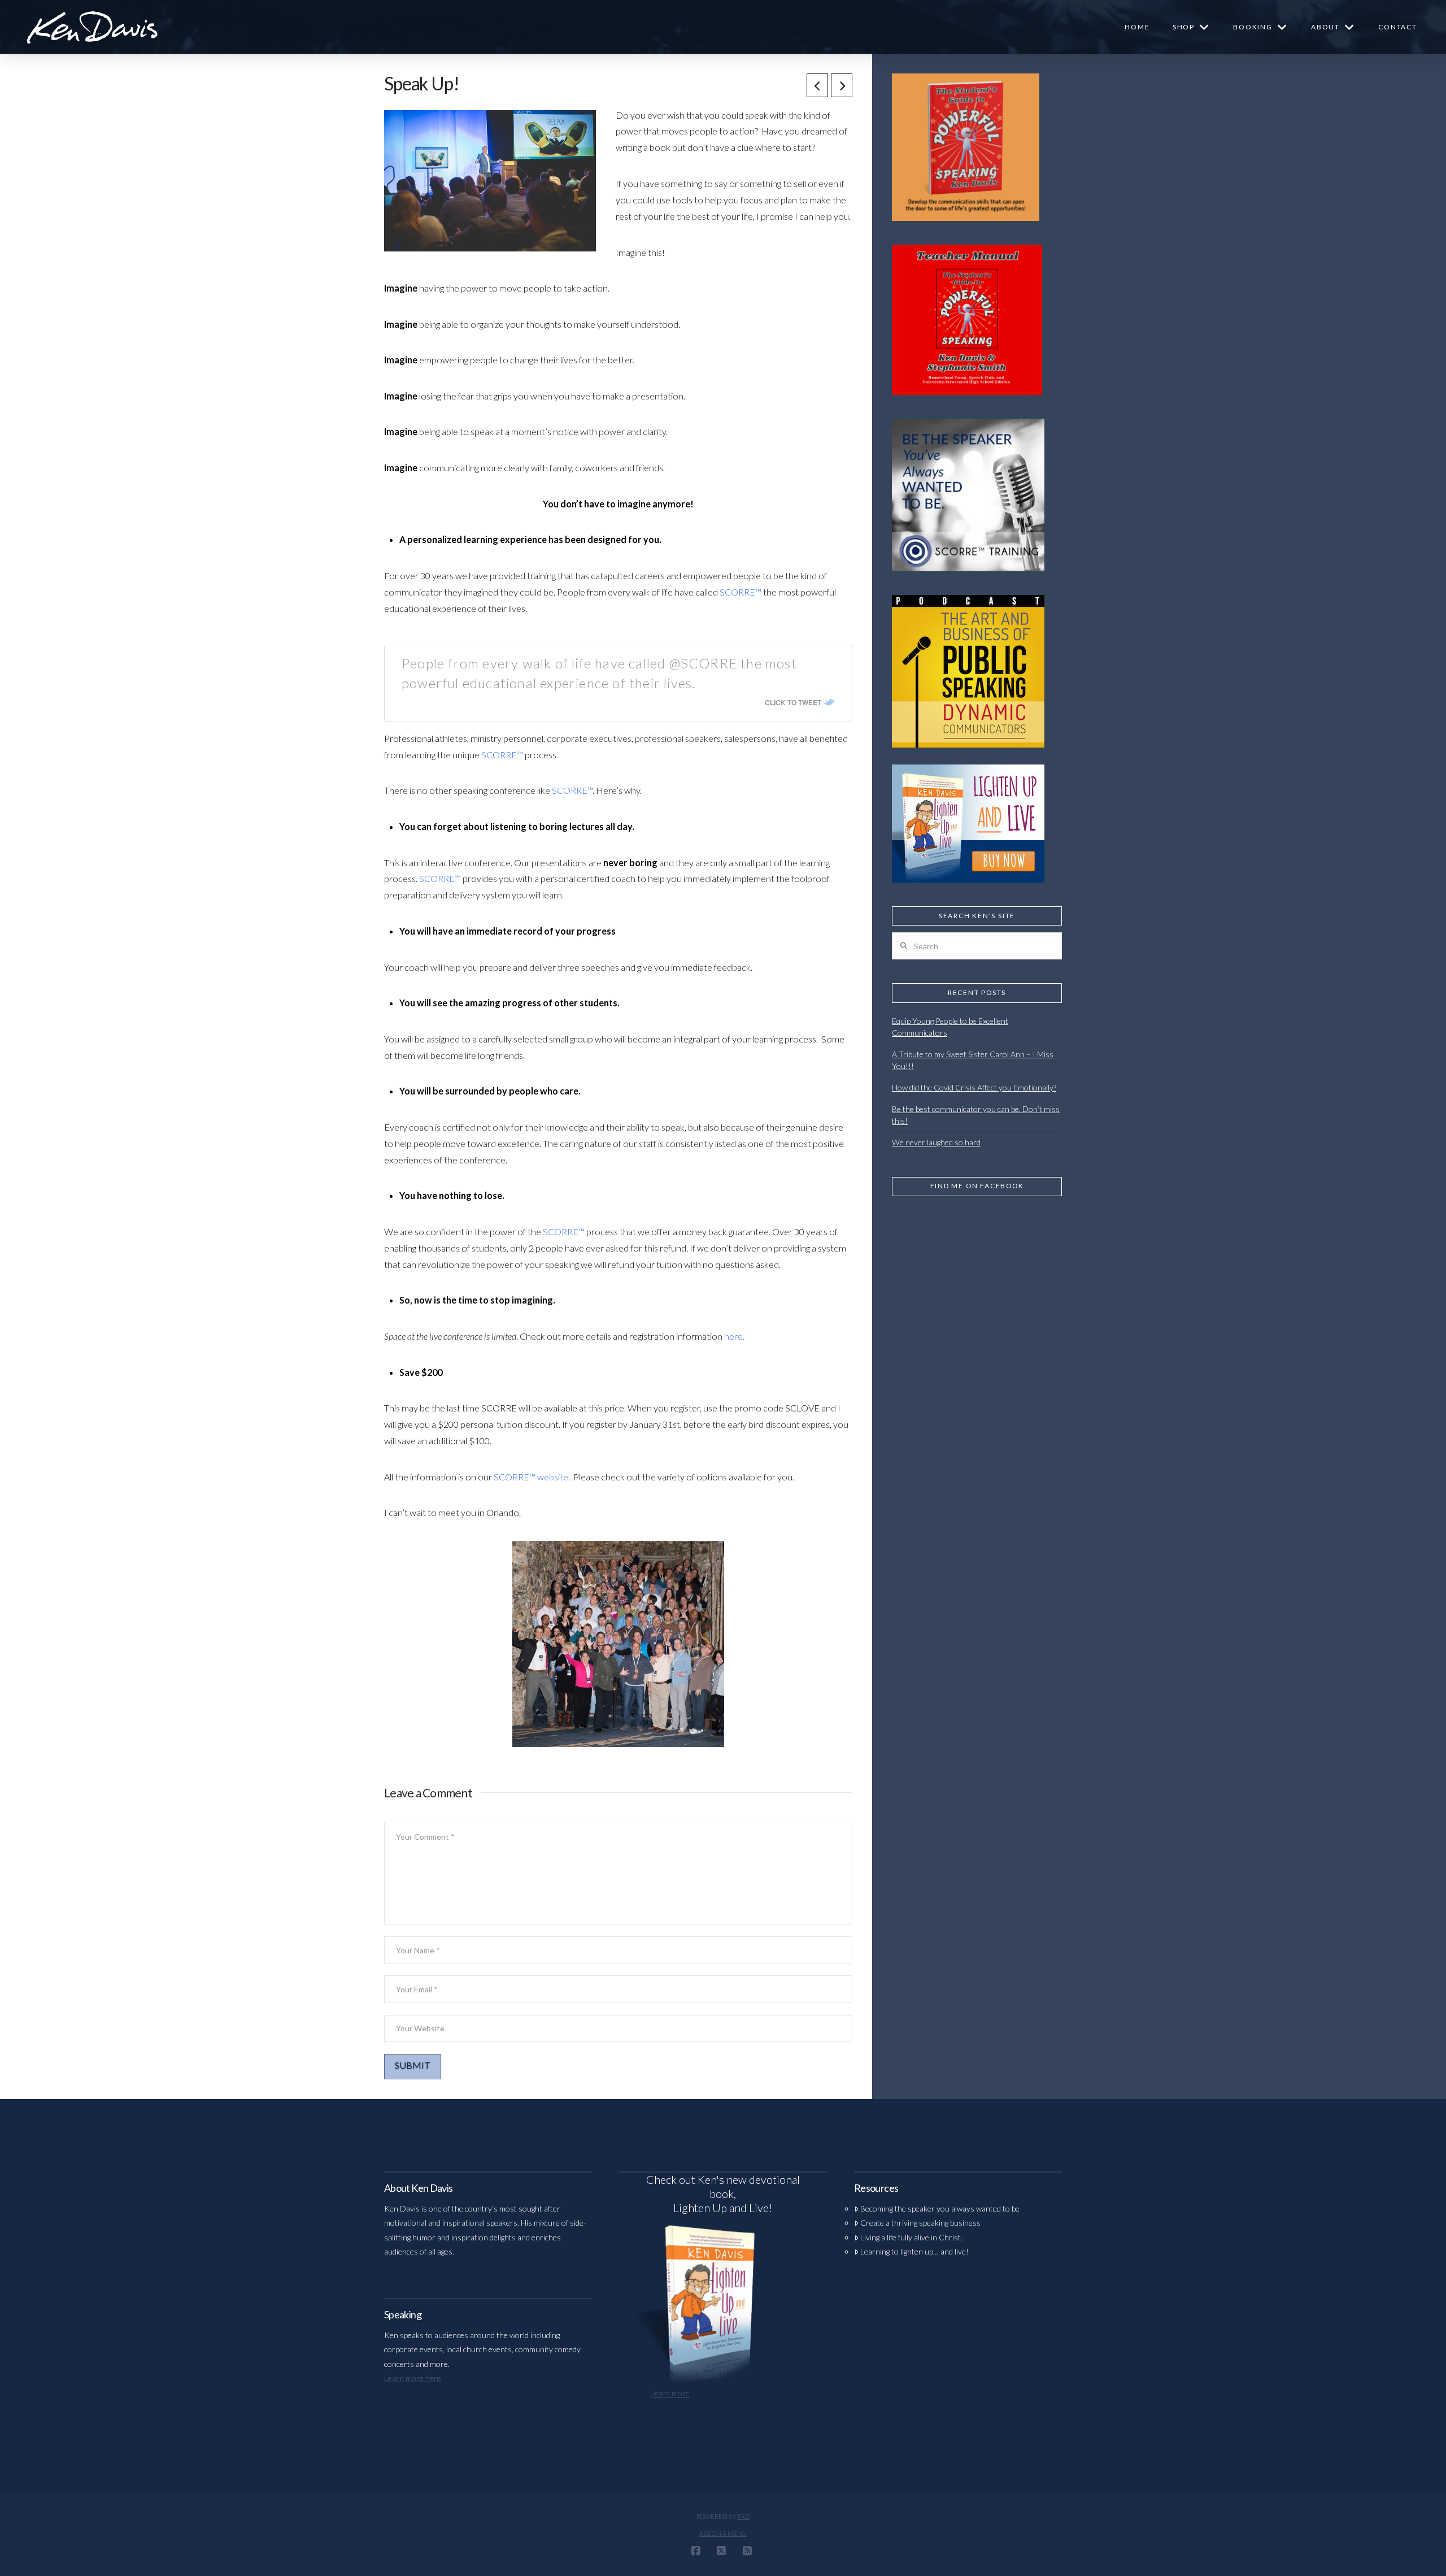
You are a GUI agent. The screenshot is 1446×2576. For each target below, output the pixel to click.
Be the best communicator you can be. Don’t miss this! (976, 1115)
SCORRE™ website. (532, 1477)
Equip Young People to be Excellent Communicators (950, 1027)
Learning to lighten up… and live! (914, 2251)
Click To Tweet (793, 702)
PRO (744, 2516)
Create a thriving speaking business (920, 2223)
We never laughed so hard (936, 1142)
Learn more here (413, 2378)
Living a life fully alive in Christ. (911, 2237)
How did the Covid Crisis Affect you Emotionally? (974, 1087)
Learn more (670, 2393)
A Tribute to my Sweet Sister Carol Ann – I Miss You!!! (973, 1060)
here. (734, 1336)
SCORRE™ (741, 592)
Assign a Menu (723, 2533)
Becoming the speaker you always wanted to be (940, 2208)
